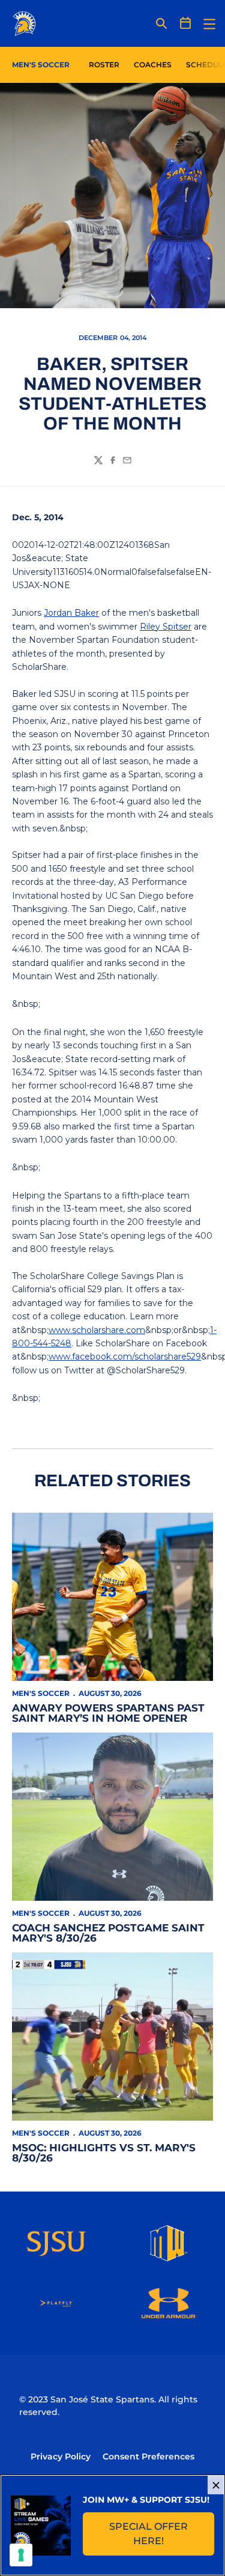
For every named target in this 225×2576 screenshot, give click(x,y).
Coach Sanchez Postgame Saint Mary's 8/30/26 (108, 1933)
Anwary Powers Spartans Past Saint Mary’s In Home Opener (108, 1713)
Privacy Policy (61, 2456)
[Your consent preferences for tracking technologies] (21, 2555)
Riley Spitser (166, 627)
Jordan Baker (71, 613)
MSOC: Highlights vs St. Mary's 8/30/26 (104, 2153)
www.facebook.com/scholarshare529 (125, 1356)
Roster (104, 65)
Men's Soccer (41, 1693)
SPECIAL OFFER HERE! (162, 2534)
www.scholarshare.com (97, 1330)
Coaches (153, 65)
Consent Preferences (148, 2456)
